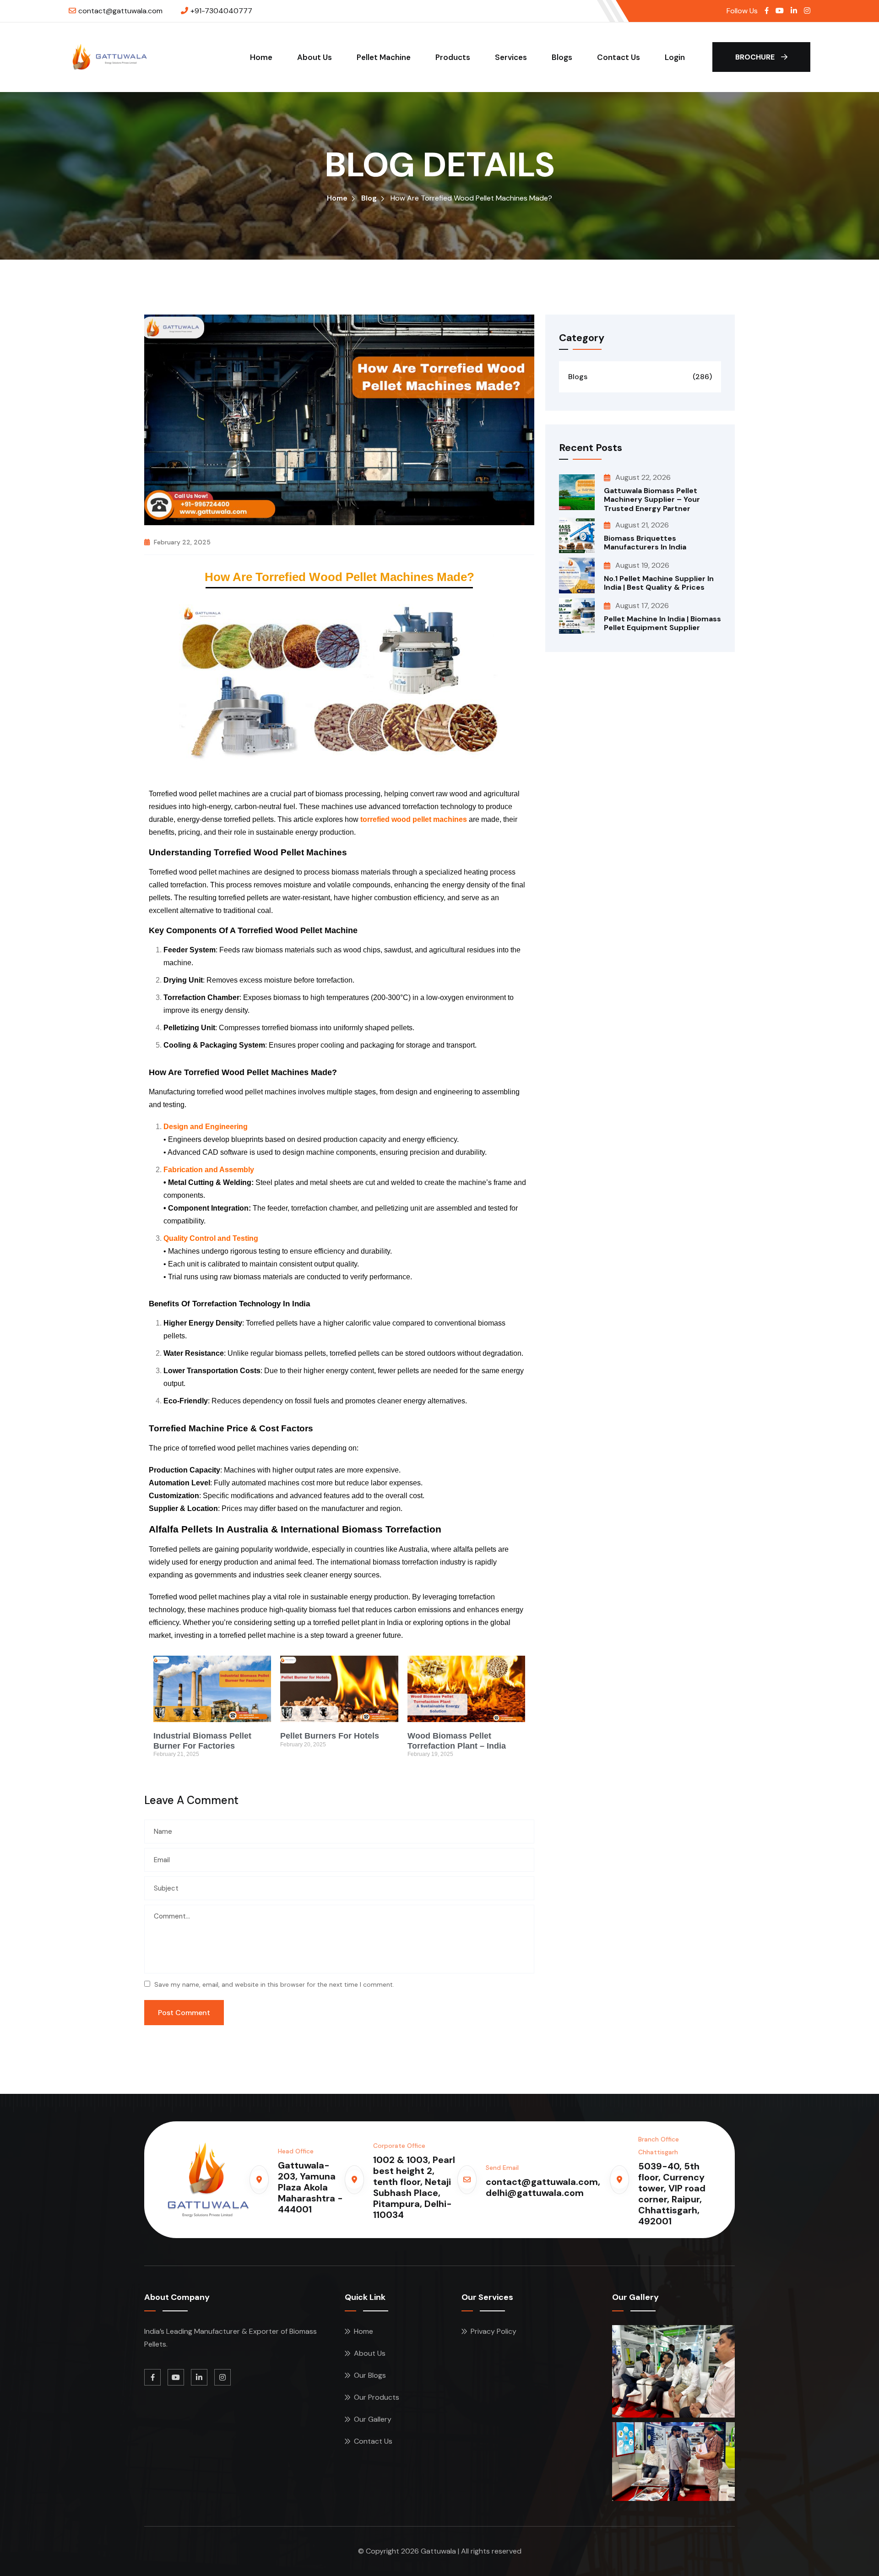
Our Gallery (373, 2419)
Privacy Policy (494, 2331)
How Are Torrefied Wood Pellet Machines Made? (339, 577)
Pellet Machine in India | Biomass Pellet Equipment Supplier (662, 623)
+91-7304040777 (221, 11)
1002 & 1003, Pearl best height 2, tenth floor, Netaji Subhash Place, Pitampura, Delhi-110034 (414, 2187)
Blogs (562, 57)
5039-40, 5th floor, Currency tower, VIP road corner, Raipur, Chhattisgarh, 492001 (672, 2194)
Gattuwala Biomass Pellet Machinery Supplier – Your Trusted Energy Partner (652, 499)
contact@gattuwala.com (120, 11)
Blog (369, 198)
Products (453, 57)
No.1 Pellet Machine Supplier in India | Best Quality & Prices (659, 583)
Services (511, 57)
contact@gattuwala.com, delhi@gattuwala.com (543, 2187)
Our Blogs (370, 2375)
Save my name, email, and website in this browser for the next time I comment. (274, 1984)
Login (675, 57)
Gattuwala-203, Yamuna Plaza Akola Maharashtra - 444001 (310, 2187)
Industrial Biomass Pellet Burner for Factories (202, 1741)
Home (261, 57)
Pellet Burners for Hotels (330, 1736)
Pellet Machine (384, 57)
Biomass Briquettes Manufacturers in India (645, 543)
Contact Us (619, 57)
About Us (315, 57)
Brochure (756, 57)
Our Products (377, 2397)
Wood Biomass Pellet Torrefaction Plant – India (457, 1741)
